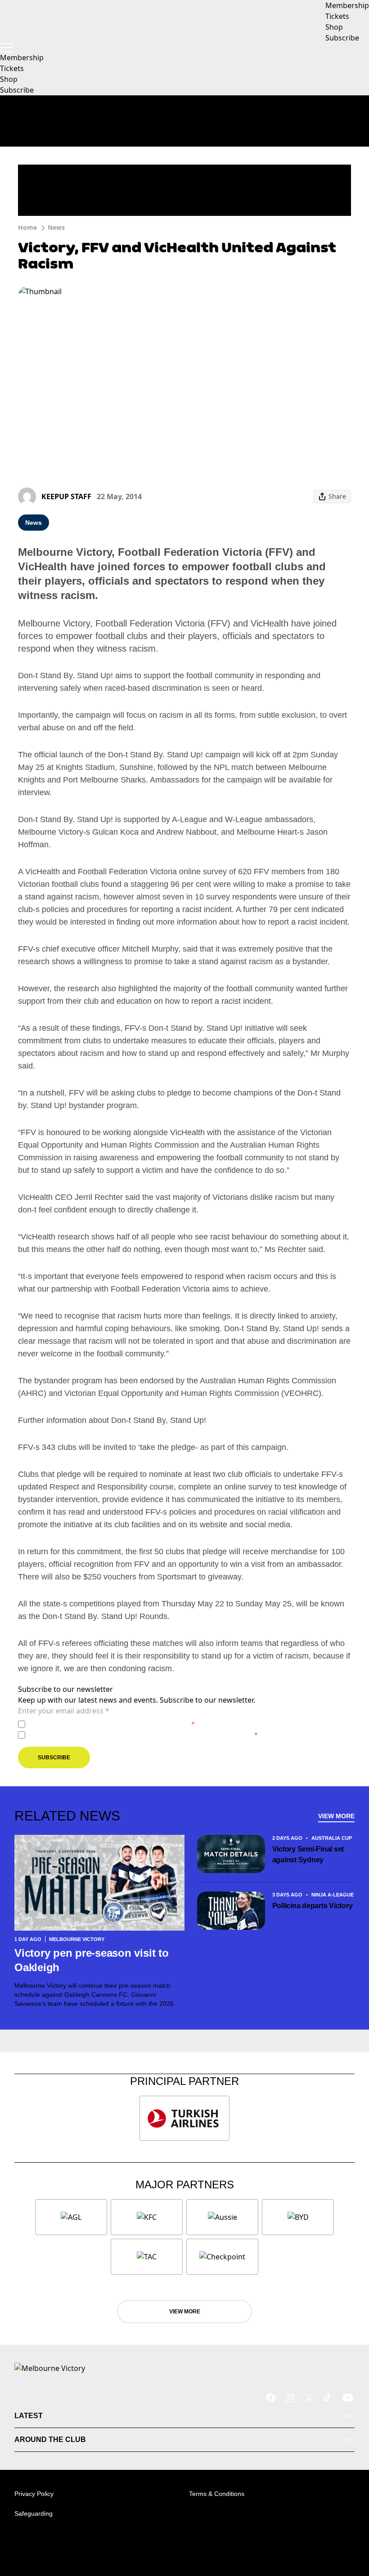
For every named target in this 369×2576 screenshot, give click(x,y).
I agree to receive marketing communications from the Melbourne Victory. (143, 1735)
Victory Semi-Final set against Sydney (308, 1854)
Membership (22, 58)
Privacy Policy (92, 1724)
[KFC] (147, 2217)
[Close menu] (349, 2527)
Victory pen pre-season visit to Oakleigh (92, 1960)
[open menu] (7, 48)
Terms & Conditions (217, 2494)
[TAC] (147, 2257)
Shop (9, 79)
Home (27, 227)
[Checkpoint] (222, 2257)
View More (336, 1816)
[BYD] (298, 2217)
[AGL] (71, 2217)
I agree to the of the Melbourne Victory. (112, 1724)
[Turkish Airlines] (184, 2118)
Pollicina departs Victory (313, 1906)
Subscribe (17, 90)
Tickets (12, 68)
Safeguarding (34, 2513)
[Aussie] (222, 2217)
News (56, 227)
